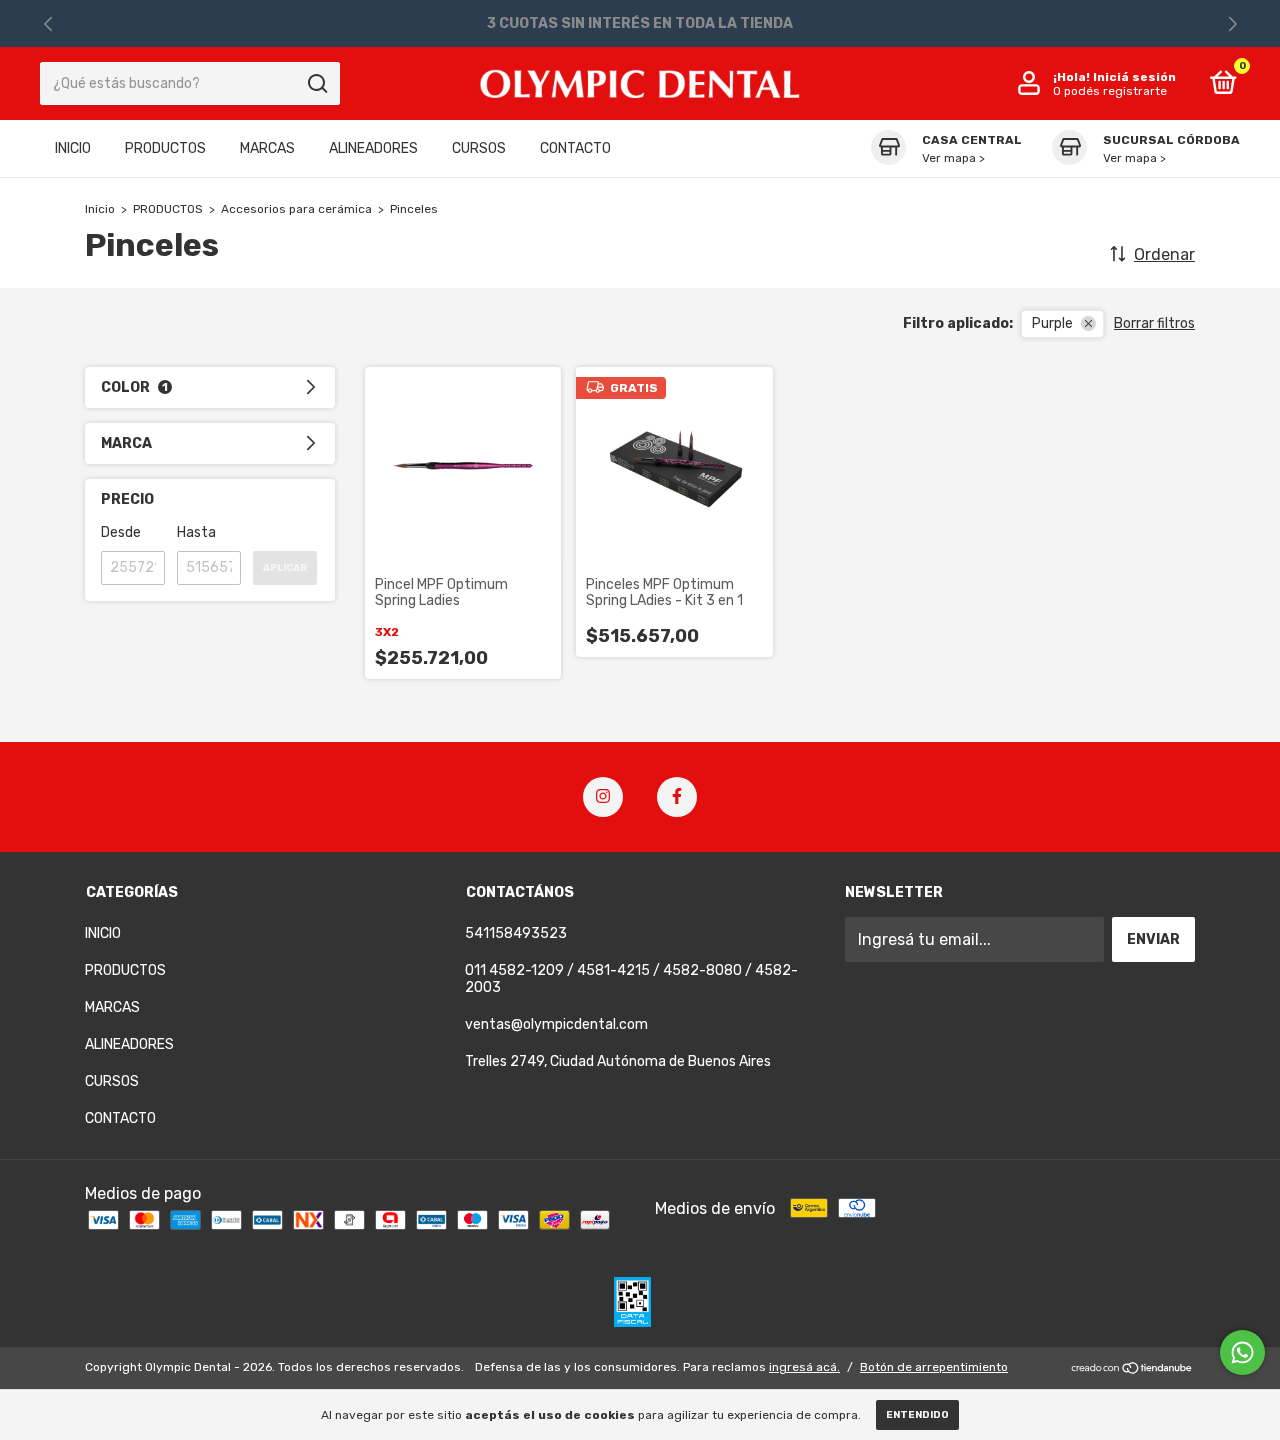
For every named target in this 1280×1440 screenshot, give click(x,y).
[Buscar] (316, 84)
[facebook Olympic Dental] (677, 797)
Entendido (917, 1415)
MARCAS (267, 148)
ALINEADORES (373, 148)
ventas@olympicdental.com (556, 1024)
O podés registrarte (1110, 91)
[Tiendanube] (1132, 1369)
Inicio (100, 209)
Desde (121, 532)
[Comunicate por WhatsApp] (1242, 1352)
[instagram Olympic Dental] (603, 797)
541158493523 (516, 933)
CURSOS (479, 148)
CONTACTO (575, 148)
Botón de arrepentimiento (934, 1367)
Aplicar (285, 568)
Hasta (196, 532)
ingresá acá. (804, 1367)
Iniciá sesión (1134, 77)
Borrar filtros (1154, 323)
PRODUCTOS (165, 148)
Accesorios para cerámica (296, 209)
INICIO (73, 148)
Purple (1052, 323)
